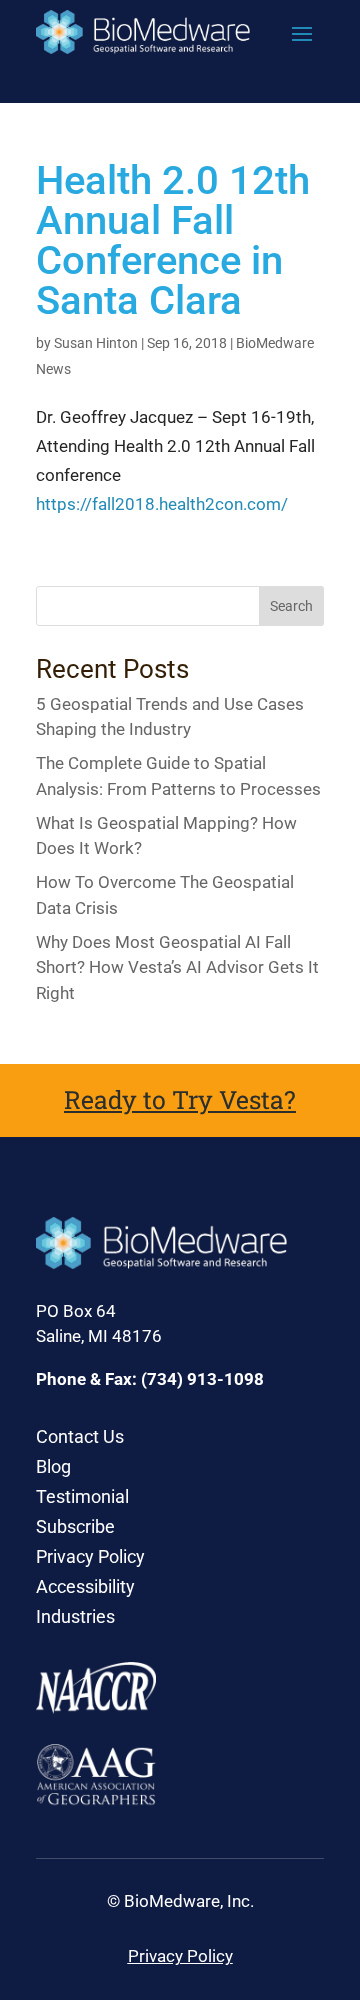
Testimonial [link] (82, 1498)
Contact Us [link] (80, 1438)
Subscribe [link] (75, 1528)
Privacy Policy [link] (90, 1558)
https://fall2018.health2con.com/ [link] (162, 504)
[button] (302, 33)
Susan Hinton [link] (96, 343)
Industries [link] (75, 1618)
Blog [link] (53, 1468)
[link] (143, 32)
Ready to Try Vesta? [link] (180, 1099)
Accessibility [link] (85, 1588)
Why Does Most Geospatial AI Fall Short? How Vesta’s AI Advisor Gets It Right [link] (177, 967)
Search (291, 606)
